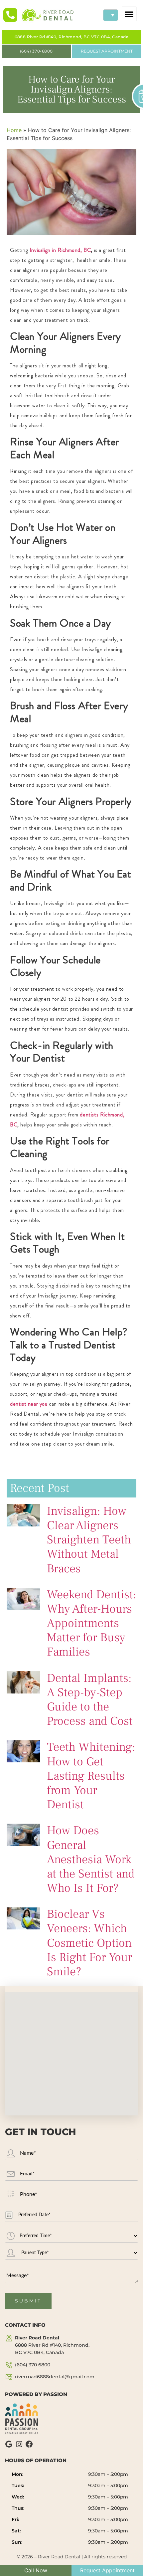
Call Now (36, 2570)
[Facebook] (29, 2444)
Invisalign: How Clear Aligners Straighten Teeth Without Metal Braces (89, 1540)
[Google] (9, 2444)
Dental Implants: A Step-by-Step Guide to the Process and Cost (90, 1700)
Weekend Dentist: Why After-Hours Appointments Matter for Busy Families (91, 1623)
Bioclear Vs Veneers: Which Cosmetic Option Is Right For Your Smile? (89, 1943)
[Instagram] (19, 2444)
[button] (129, 14)
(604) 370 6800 (33, 2365)
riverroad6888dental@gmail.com (55, 2377)
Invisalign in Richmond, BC (60, 250)
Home (14, 130)
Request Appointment (107, 2570)
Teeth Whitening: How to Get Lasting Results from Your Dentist (91, 1776)
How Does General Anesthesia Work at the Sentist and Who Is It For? (91, 1859)
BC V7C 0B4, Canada (52, 2345)
